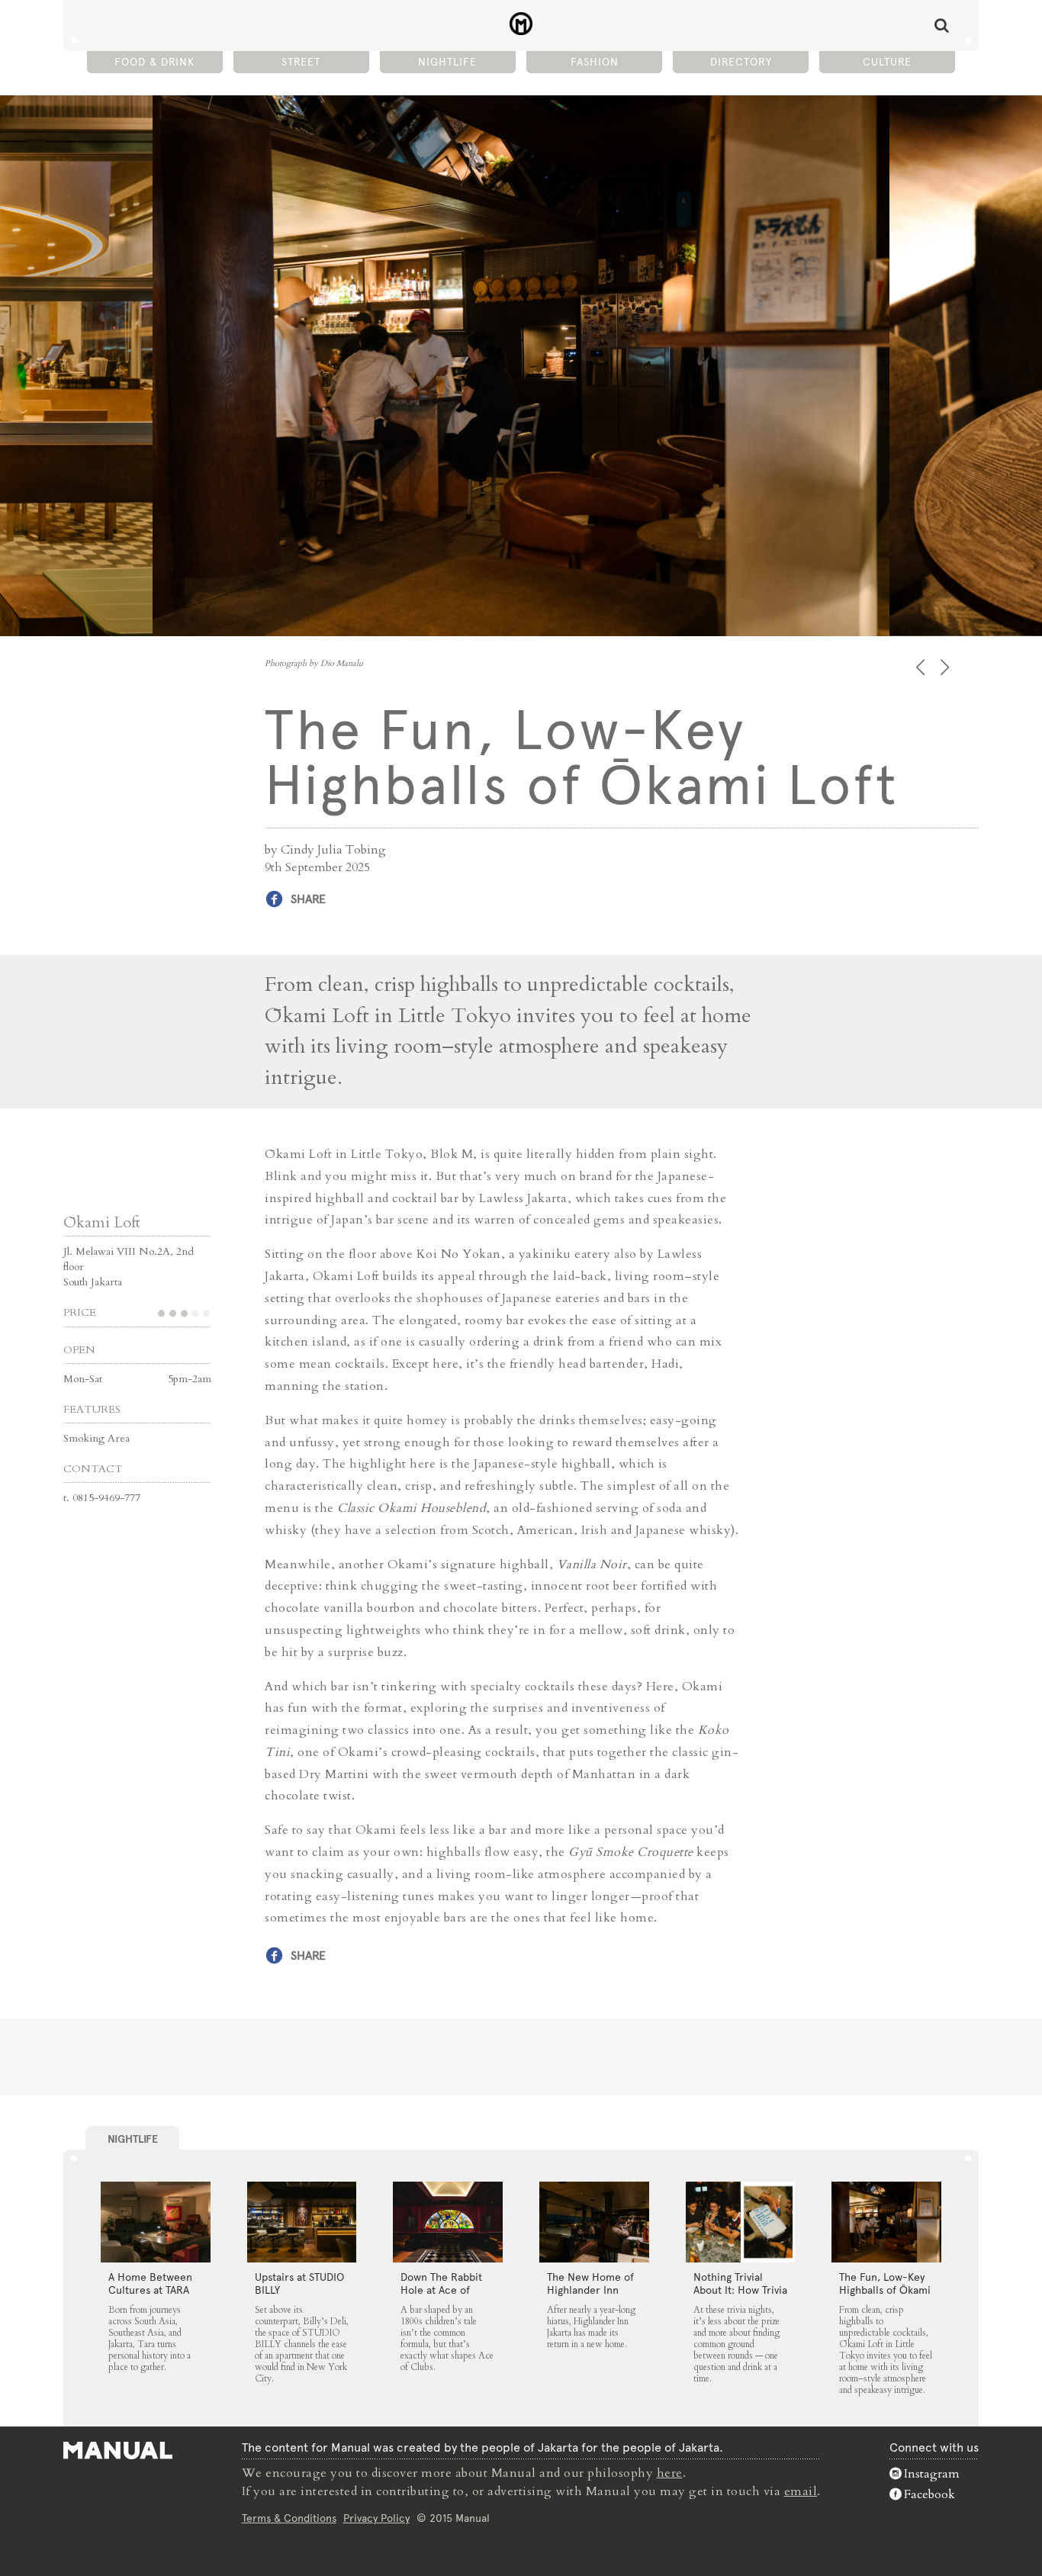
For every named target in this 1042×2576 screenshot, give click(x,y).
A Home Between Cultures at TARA (150, 2283)
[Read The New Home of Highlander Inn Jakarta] (594, 2222)
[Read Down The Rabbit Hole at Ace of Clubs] (448, 2222)
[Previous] (922, 667)
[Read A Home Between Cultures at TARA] (156, 2222)
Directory (741, 62)
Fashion (595, 62)
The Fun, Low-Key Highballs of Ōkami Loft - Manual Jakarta (521, 24)
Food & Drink (154, 62)
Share (308, 899)
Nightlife (447, 62)
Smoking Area (96, 1438)
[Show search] (942, 25)
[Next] (946, 667)
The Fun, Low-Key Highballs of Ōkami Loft (885, 2290)
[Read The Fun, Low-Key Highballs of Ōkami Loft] (886, 2222)
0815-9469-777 (106, 1498)
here (670, 2473)
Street (301, 62)
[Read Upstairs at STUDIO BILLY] (302, 2222)
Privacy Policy (376, 2518)
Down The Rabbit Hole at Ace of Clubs (441, 2290)
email (801, 2491)
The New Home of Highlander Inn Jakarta (590, 2290)
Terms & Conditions (289, 2518)
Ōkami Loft (102, 1222)
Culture (887, 62)
